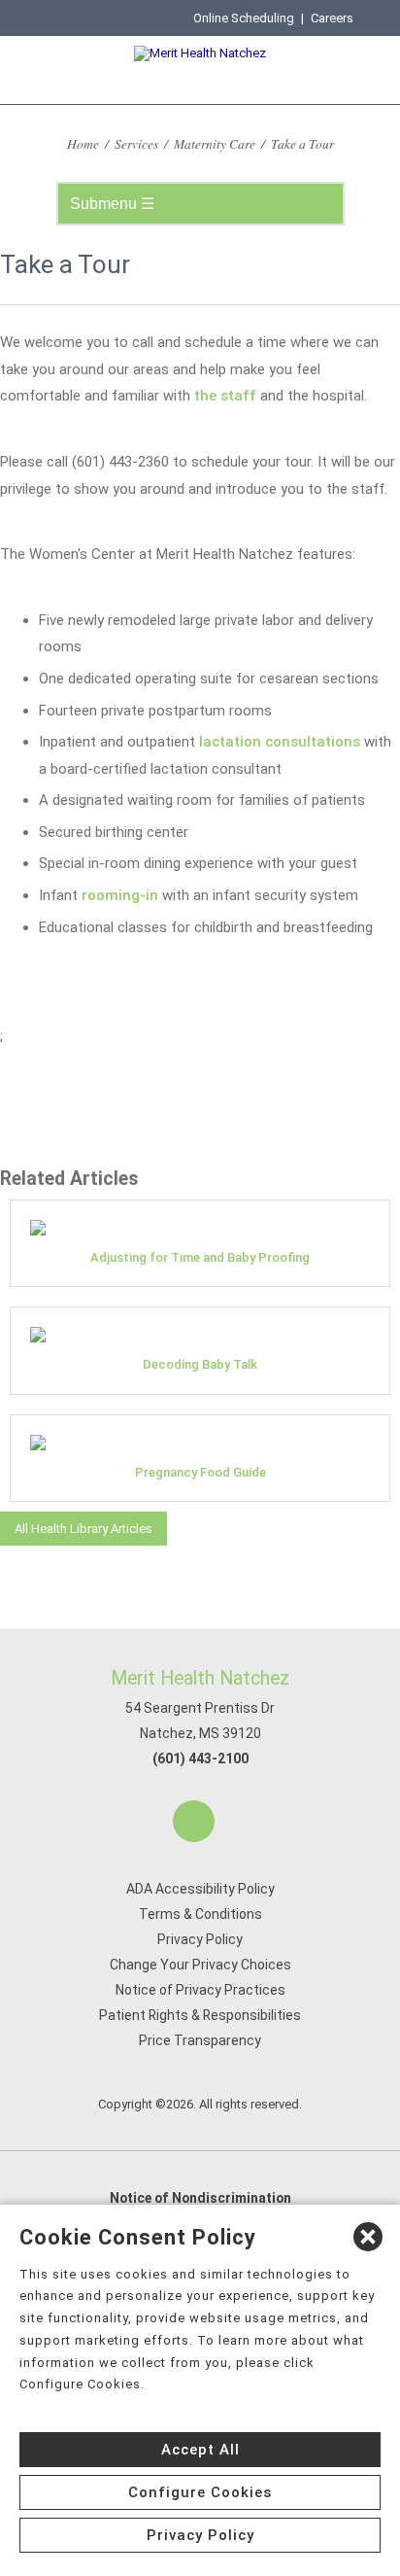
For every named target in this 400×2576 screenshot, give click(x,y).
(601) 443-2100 (200, 1758)
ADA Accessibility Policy (200, 1889)
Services (136, 143)
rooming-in (120, 895)
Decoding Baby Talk (200, 1364)
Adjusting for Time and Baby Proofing (200, 1257)
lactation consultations (280, 742)
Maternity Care (215, 143)
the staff (225, 396)
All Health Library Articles (83, 1529)
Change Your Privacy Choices (200, 1965)
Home (83, 143)
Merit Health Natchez (200, 1678)
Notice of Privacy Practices (200, 1990)
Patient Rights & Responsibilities (200, 2015)
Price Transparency (200, 2040)
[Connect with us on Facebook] (194, 1821)
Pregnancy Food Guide (200, 1472)
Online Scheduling (244, 18)
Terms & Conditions (200, 1914)
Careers (332, 18)
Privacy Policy (200, 1939)
